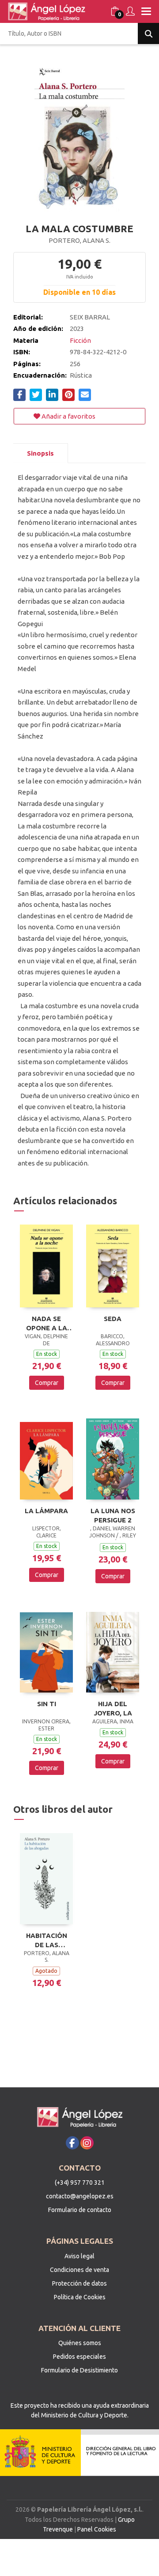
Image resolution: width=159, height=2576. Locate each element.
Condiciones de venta (79, 2270)
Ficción (80, 340)
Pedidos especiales (79, 2357)
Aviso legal (79, 2256)
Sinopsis (40, 453)
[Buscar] (148, 33)
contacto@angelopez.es (80, 2196)
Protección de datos (79, 2283)
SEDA (113, 1319)
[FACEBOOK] (72, 2143)
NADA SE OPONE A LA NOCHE (47, 1323)
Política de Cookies (80, 2297)
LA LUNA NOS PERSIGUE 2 (113, 1515)
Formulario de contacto (80, 2210)
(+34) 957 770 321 (80, 2183)
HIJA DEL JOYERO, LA (113, 1708)
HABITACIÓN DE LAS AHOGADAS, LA (47, 1940)
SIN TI (47, 1704)
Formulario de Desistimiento (79, 2370)
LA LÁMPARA (46, 1511)
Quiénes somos (80, 2343)
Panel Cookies (97, 2529)
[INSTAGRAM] (87, 2143)
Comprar (47, 1383)
